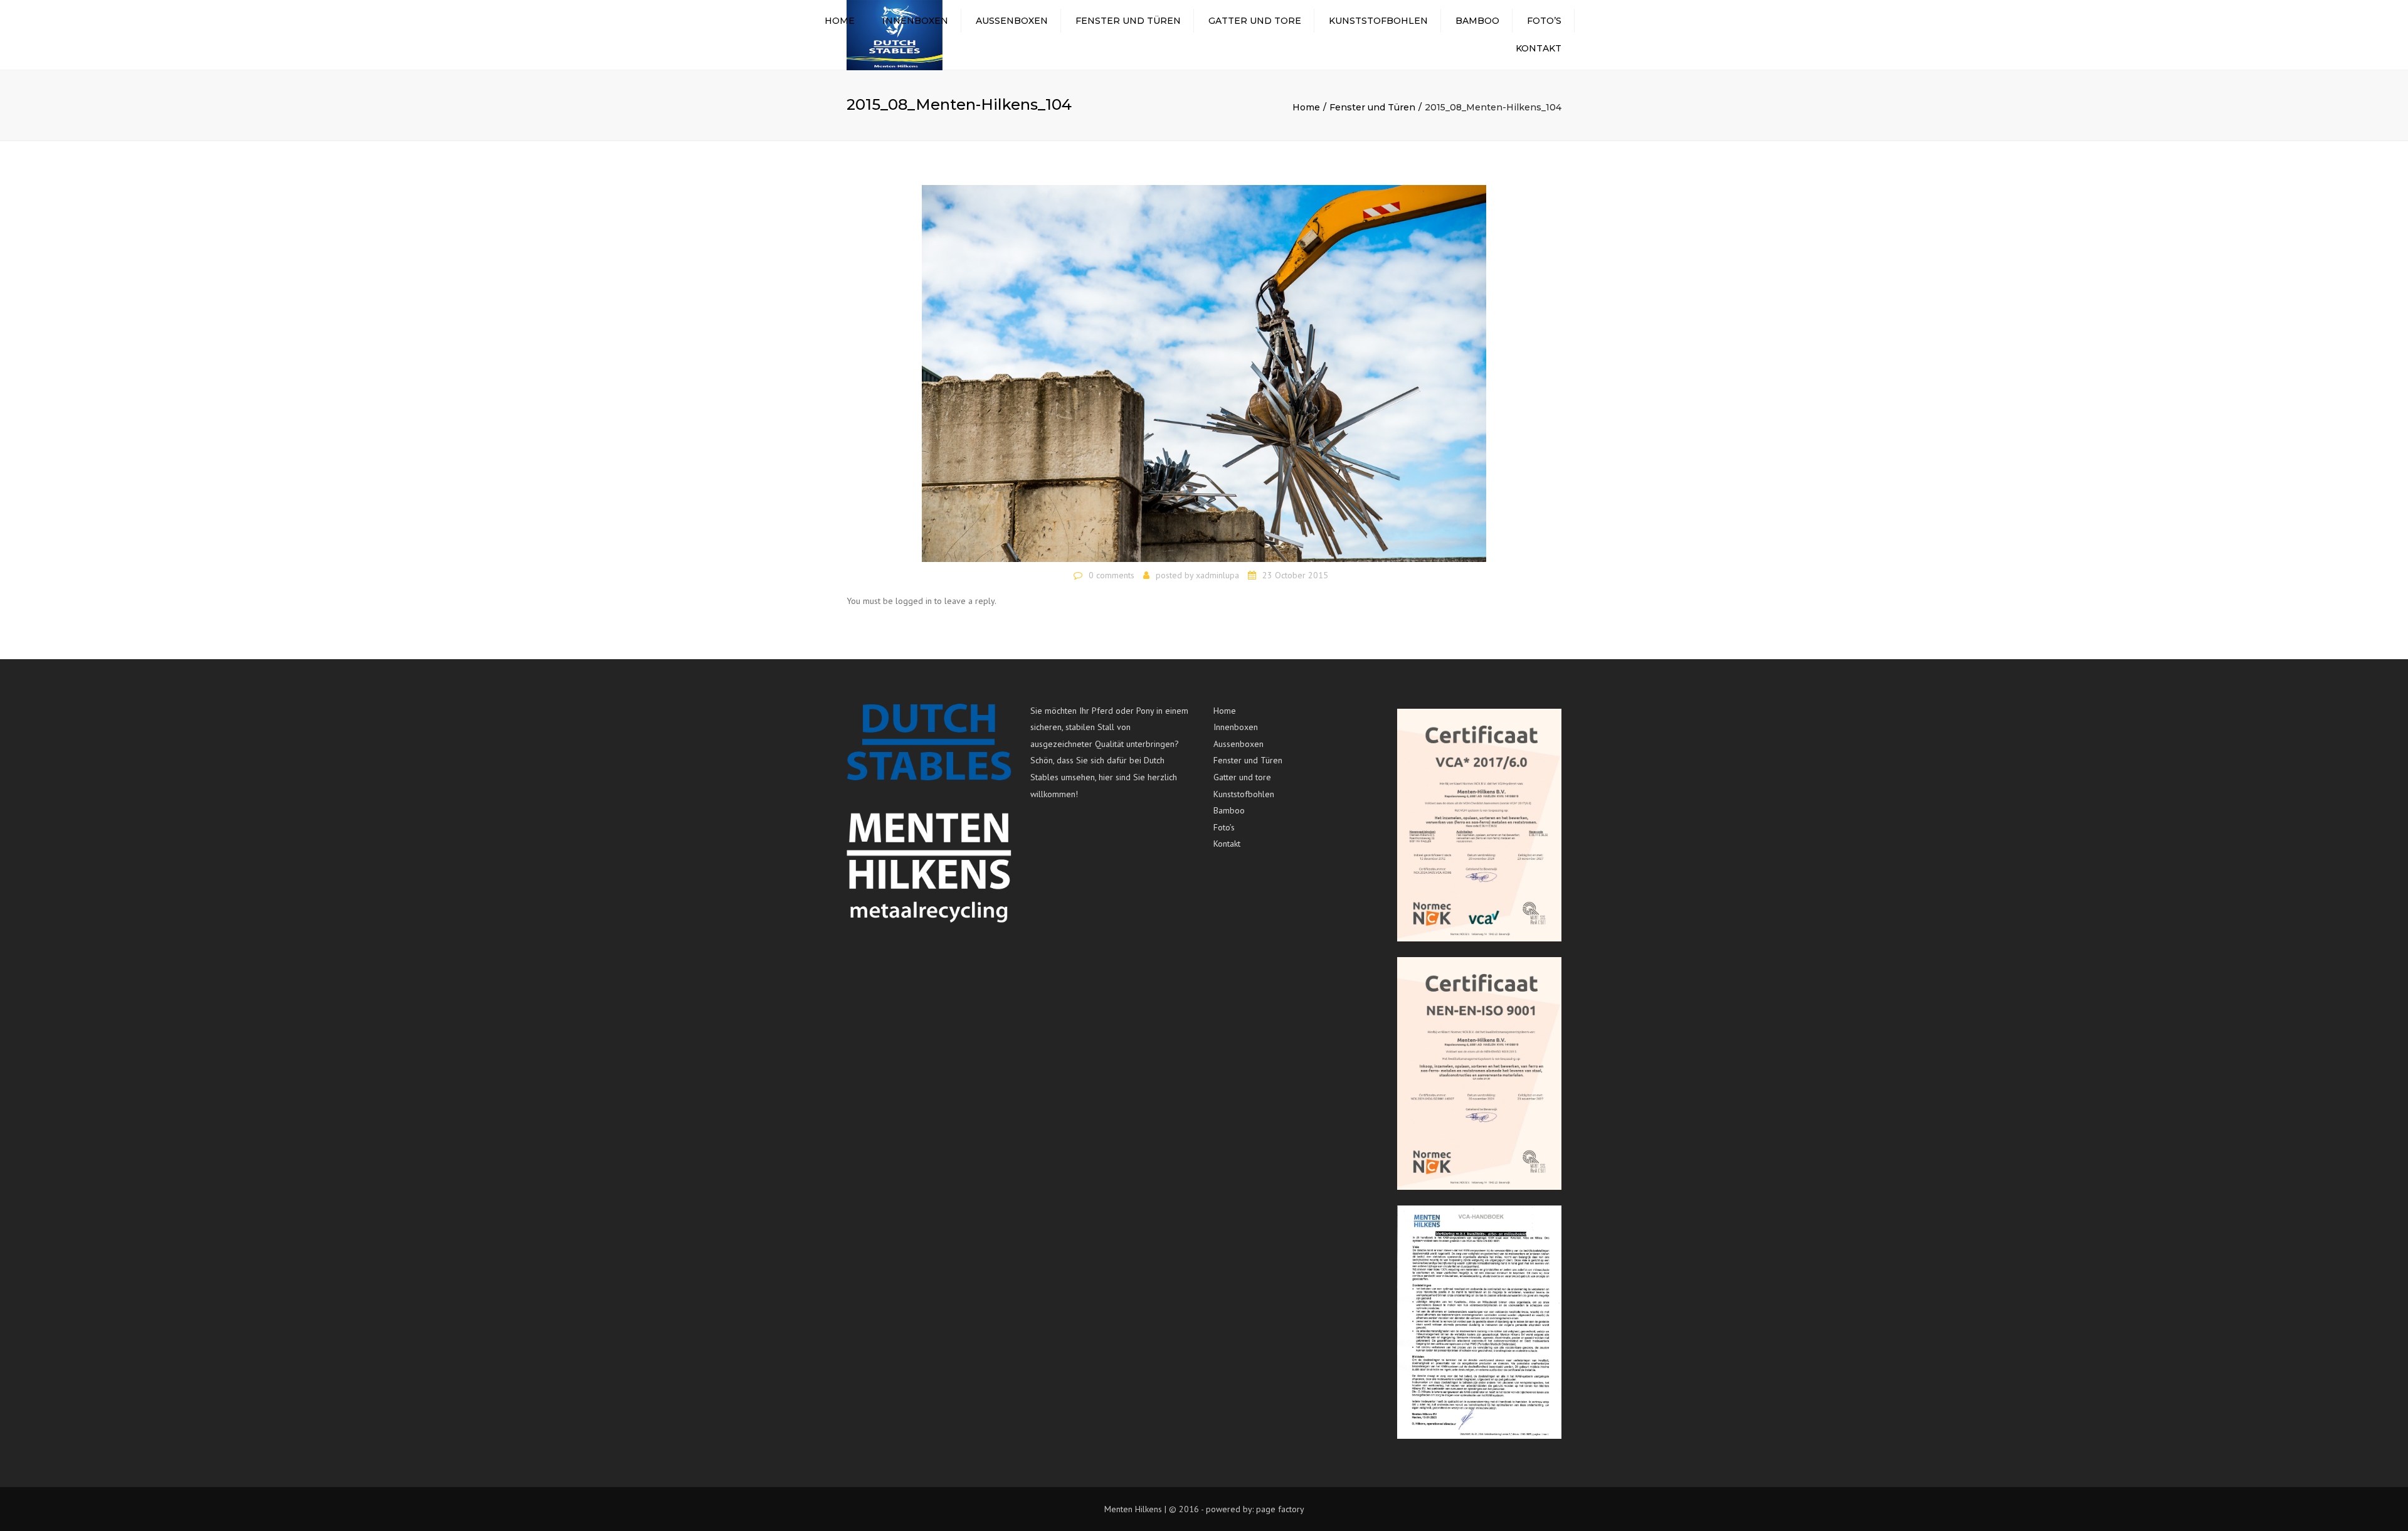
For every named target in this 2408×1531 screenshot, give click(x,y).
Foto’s (1544, 21)
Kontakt (1539, 48)
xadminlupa (1217, 575)
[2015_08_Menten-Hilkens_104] (1204, 373)
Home (840, 21)
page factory (1280, 1509)
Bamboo (1477, 21)
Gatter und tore (1255, 21)
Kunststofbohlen (1378, 21)
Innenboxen (915, 21)
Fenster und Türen (1128, 21)
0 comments (1112, 575)
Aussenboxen (1012, 21)
